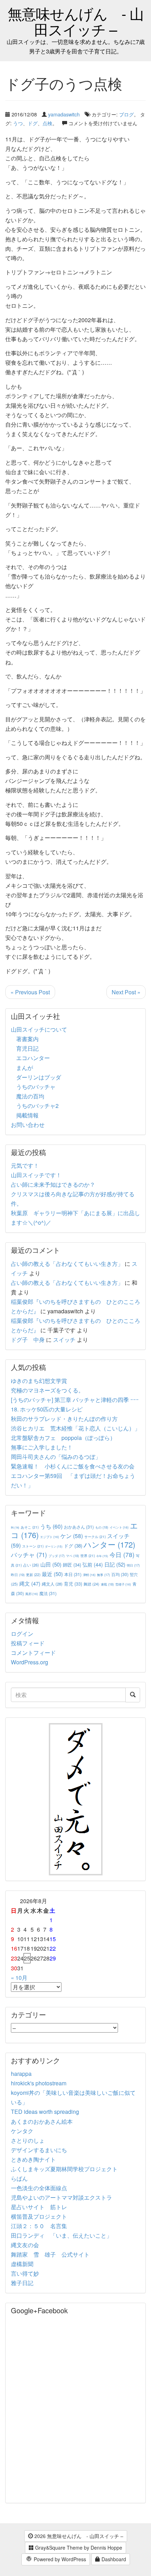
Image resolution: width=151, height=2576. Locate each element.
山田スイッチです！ (36, 1175)
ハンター (109, 1544)
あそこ (30, 1527)
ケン (72, 1536)
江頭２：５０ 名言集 (39, 2226)
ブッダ (57, 1556)
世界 (88, 1555)
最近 (52, 1574)
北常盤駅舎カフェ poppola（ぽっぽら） (63, 1438)
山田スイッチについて (39, 1029)
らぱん (19, 2178)
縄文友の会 (25, 2245)
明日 (133, 1565)
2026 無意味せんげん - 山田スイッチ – (78, 2536)
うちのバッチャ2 (37, 1106)
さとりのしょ (28, 2140)
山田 (51, 1564)
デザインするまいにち (39, 2150)
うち (51, 1526)
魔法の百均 (30, 1096)
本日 (73, 1574)
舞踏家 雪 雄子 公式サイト (50, 2254)
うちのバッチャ (36, 1087)
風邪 (32, 1594)
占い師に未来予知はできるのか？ (53, 1184)
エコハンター (33, 1058)
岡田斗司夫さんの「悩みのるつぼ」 (56, 1457)
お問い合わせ (28, 1125)
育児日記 (27, 1048)
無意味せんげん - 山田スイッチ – (76, 21)
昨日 (18, 1575)
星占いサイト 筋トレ (39, 2207)
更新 (33, 1574)
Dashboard (113, 2559)
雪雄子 (123, 1584)
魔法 (48, 1593)
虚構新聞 (22, 2264)
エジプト (50, 1537)
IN (15, 1527)
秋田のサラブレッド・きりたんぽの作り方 (64, 1419)
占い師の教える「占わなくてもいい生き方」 (67, 1264)
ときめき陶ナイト (33, 2159)
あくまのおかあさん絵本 (42, 2121)
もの (102, 1527)
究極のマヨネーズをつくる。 (47, 1390)
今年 (102, 1556)
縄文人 (52, 1584)
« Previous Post (30, 992)
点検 (47, 123)
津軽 (89, 1575)
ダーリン (54, 1546)
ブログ (126, 114)
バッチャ (29, 1555)
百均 (120, 1574)
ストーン (33, 1546)
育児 (73, 1584)
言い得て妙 (25, 2273)
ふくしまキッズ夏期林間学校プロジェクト (64, 2169)
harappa (21, 2074)
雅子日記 (22, 2283)
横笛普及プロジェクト (39, 2216)
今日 (122, 1554)
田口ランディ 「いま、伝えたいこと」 (64, 2235)
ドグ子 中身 (28, 1340)
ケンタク (22, 2131)
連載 (107, 1584)
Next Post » (126, 992)
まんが (25, 1068)
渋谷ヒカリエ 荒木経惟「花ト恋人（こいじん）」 (75, 1428)
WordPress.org (29, 1662)
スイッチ (64, 1340)
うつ (18, 123)
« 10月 (19, 1978)
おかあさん (79, 1527)
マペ (73, 1556)
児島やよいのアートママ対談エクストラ (61, 2197)
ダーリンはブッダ (39, 1077)
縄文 (30, 1583)
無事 (103, 1575)
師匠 (72, 1565)
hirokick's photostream (39, 2083)
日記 (115, 1564)
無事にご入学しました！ (42, 1447)
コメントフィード (33, 1653)
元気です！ (25, 1165)
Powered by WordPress (59, 2559)
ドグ (33, 123)
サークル (95, 1536)
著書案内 (27, 1039)
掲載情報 (27, 1115)
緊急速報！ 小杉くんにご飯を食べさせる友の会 (73, 1466)
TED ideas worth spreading (45, 2112)
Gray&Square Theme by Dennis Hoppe (78, 2548)
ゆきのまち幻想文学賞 (39, 1381)
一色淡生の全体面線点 (39, 2188)
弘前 (93, 1564)
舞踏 (91, 1584)
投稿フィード (28, 1643)
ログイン (22, 1634)
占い (31, 1565)
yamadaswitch (64, 114)
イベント (119, 1527)
